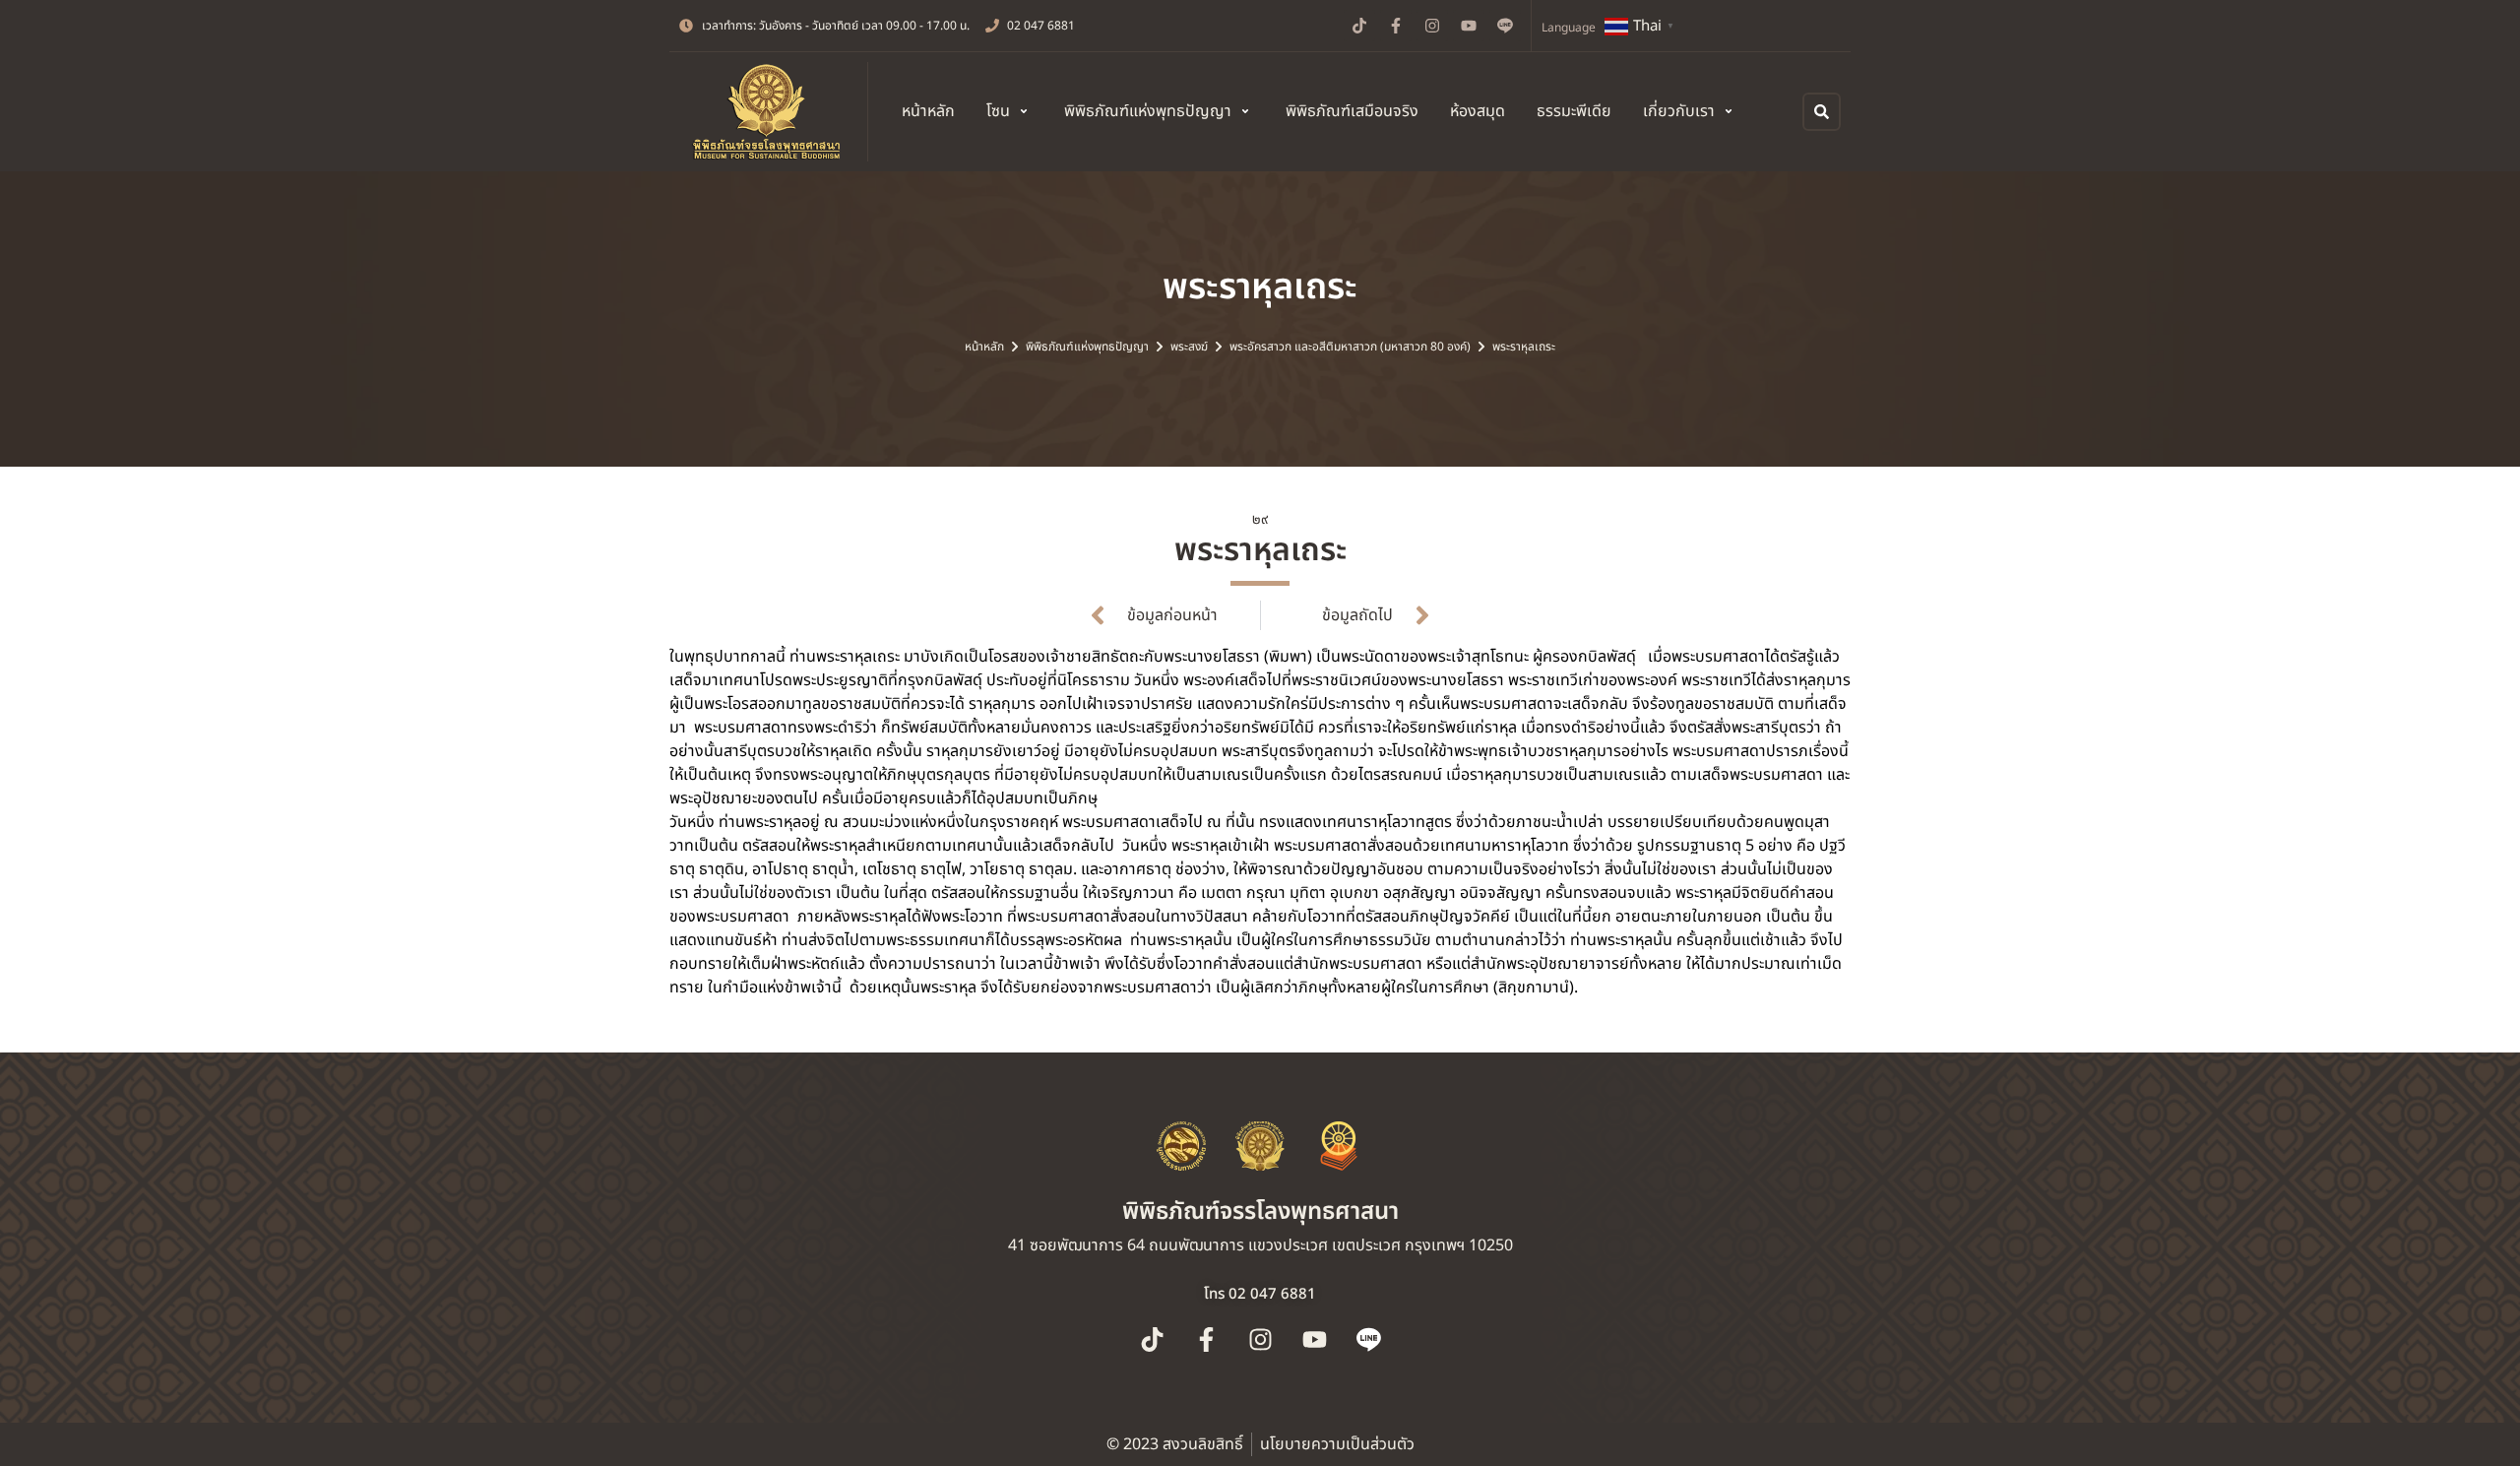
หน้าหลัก (984, 347)
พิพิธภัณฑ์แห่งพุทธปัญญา (1087, 347)
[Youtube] (1469, 26)
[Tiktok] (1359, 26)
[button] (1009, 111)
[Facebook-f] (1396, 26)
